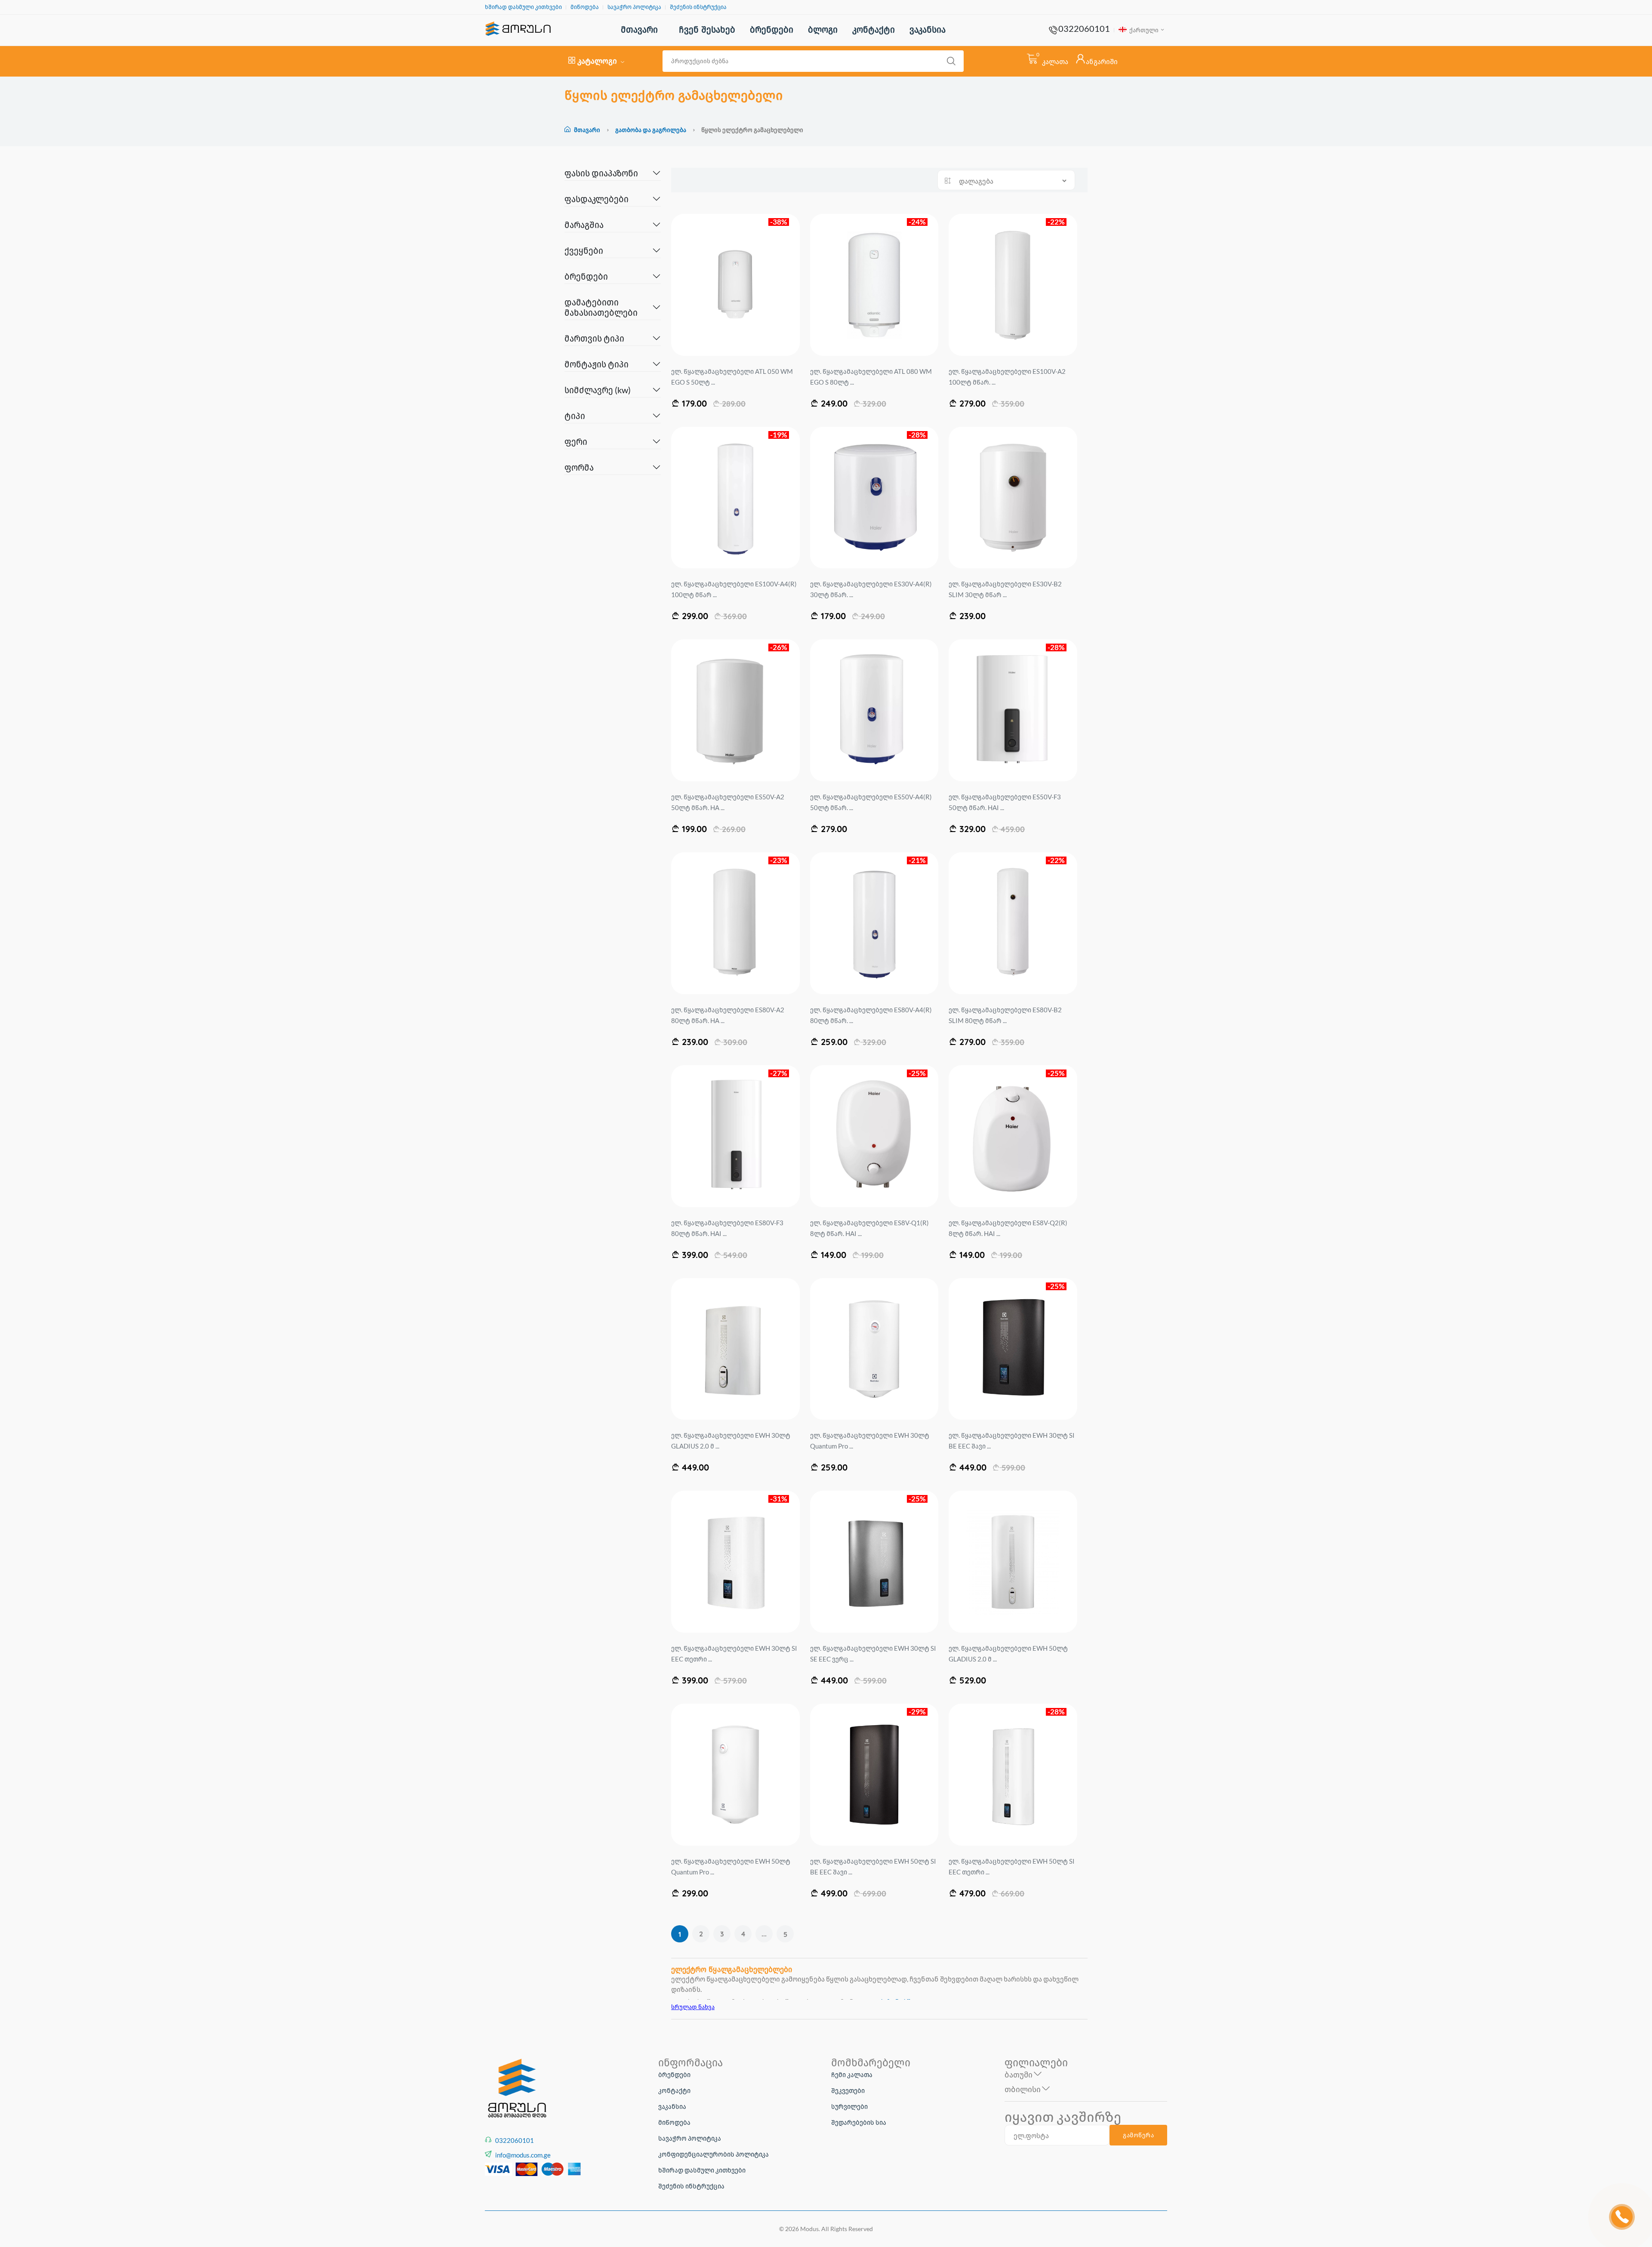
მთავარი (639, 29)
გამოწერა (1138, 2135)
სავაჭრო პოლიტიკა (634, 7)
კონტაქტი (874, 29)
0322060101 (1084, 28)
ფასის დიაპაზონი (601, 173)
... (764, 1934)
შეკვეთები (848, 2090)
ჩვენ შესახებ (707, 29)
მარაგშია (584, 225)
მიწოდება (585, 7)
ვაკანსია (928, 29)
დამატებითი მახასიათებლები (601, 307)
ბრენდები (772, 29)
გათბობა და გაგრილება (651, 130)
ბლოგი (823, 29)
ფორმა (579, 467)
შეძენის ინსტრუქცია (698, 7)
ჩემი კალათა (852, 2074)
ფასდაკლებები (596, 199)
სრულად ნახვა (693, 2007)
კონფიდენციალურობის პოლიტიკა (714, 2154)
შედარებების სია (859, 2122)
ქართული (1143, 30)
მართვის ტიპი (594, 338)
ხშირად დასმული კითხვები (523, 7)
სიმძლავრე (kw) (598, 390)
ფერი (576, 441)
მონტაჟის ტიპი (596, 364)
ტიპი (575, 416)
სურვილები (849, 2106)
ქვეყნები (584, 250)
